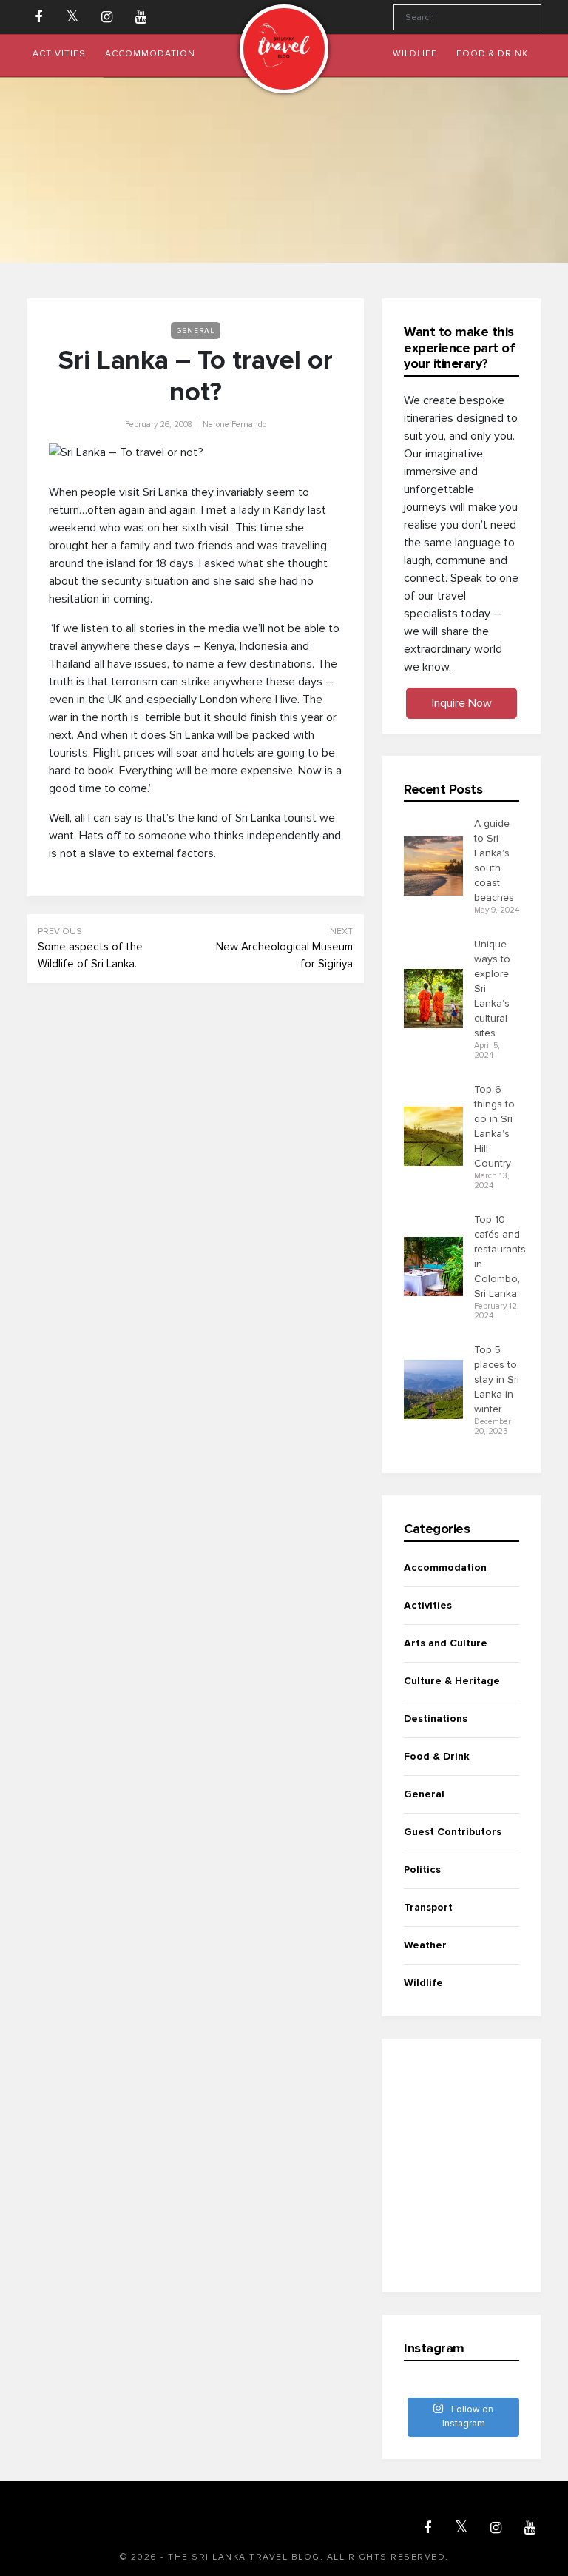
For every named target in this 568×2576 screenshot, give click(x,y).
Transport (428, 1907)
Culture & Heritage (452, 1681)
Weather (425, 1945)
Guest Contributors (453, 1832)
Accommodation (445, 1567)
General (196, 331)
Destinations (436, 1718)
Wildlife (423, 1983)
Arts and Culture (446, 1643)
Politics (422, 1869)
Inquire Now (462, 703)
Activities (428, 1605)
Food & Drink (437, 1756)
